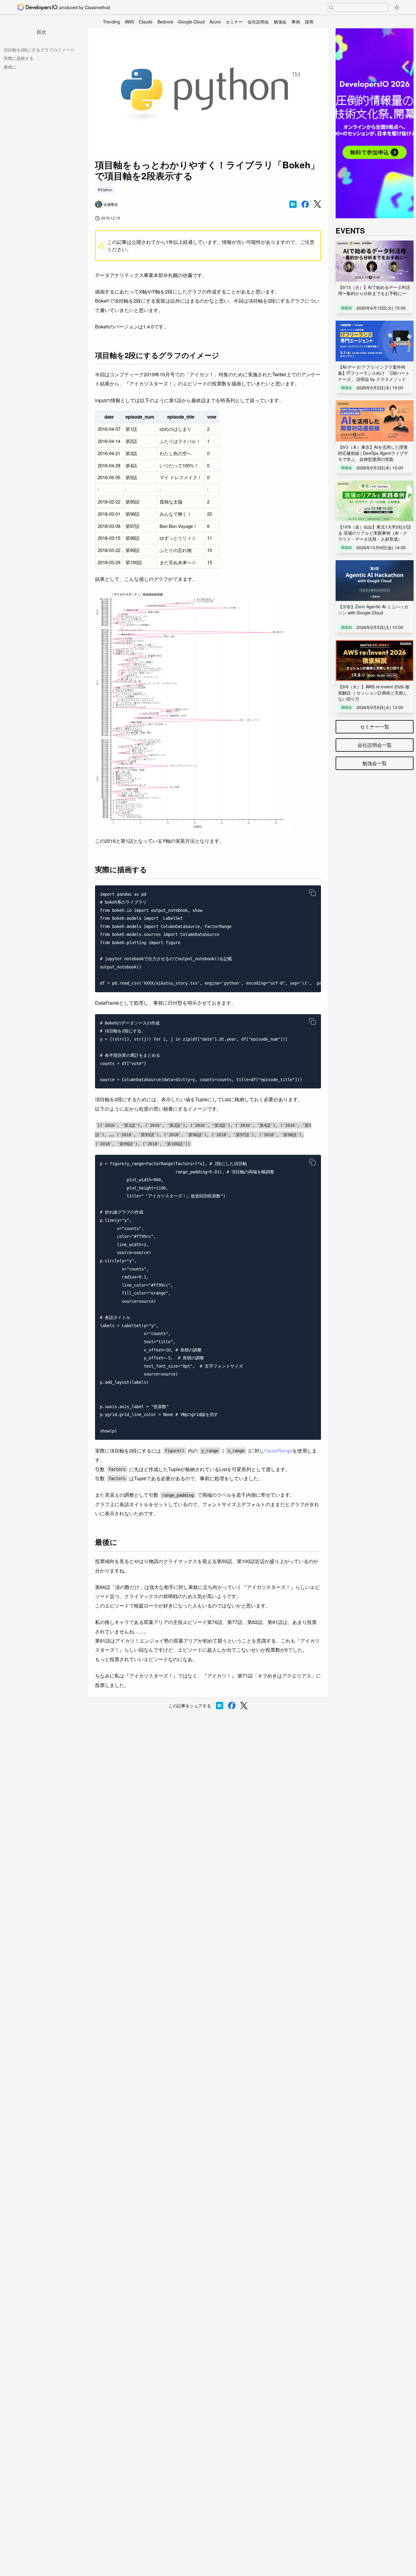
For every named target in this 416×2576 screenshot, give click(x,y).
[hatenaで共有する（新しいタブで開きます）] (293, 204)
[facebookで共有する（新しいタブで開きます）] (305, 204)
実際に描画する (19, 58)
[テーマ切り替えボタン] (397, 7)
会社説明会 (258, 22)
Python (107, 190)
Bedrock (165, 22)
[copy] (312, 893)
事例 (296, 22)
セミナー (234, 22)
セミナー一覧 (375, 727)
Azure (215, 22)
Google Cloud (191, 22)
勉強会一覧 (375, 763)
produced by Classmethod (85, 7)
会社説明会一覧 (375, 745)
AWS (129, 22)
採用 (309, 22)
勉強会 (280, 22)
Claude (146, 22)
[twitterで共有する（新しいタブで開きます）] (317, 204)
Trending (111, 22)
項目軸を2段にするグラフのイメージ (39, 50)
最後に (10, 67)
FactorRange (278, 1451)
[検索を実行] (331, 8)
